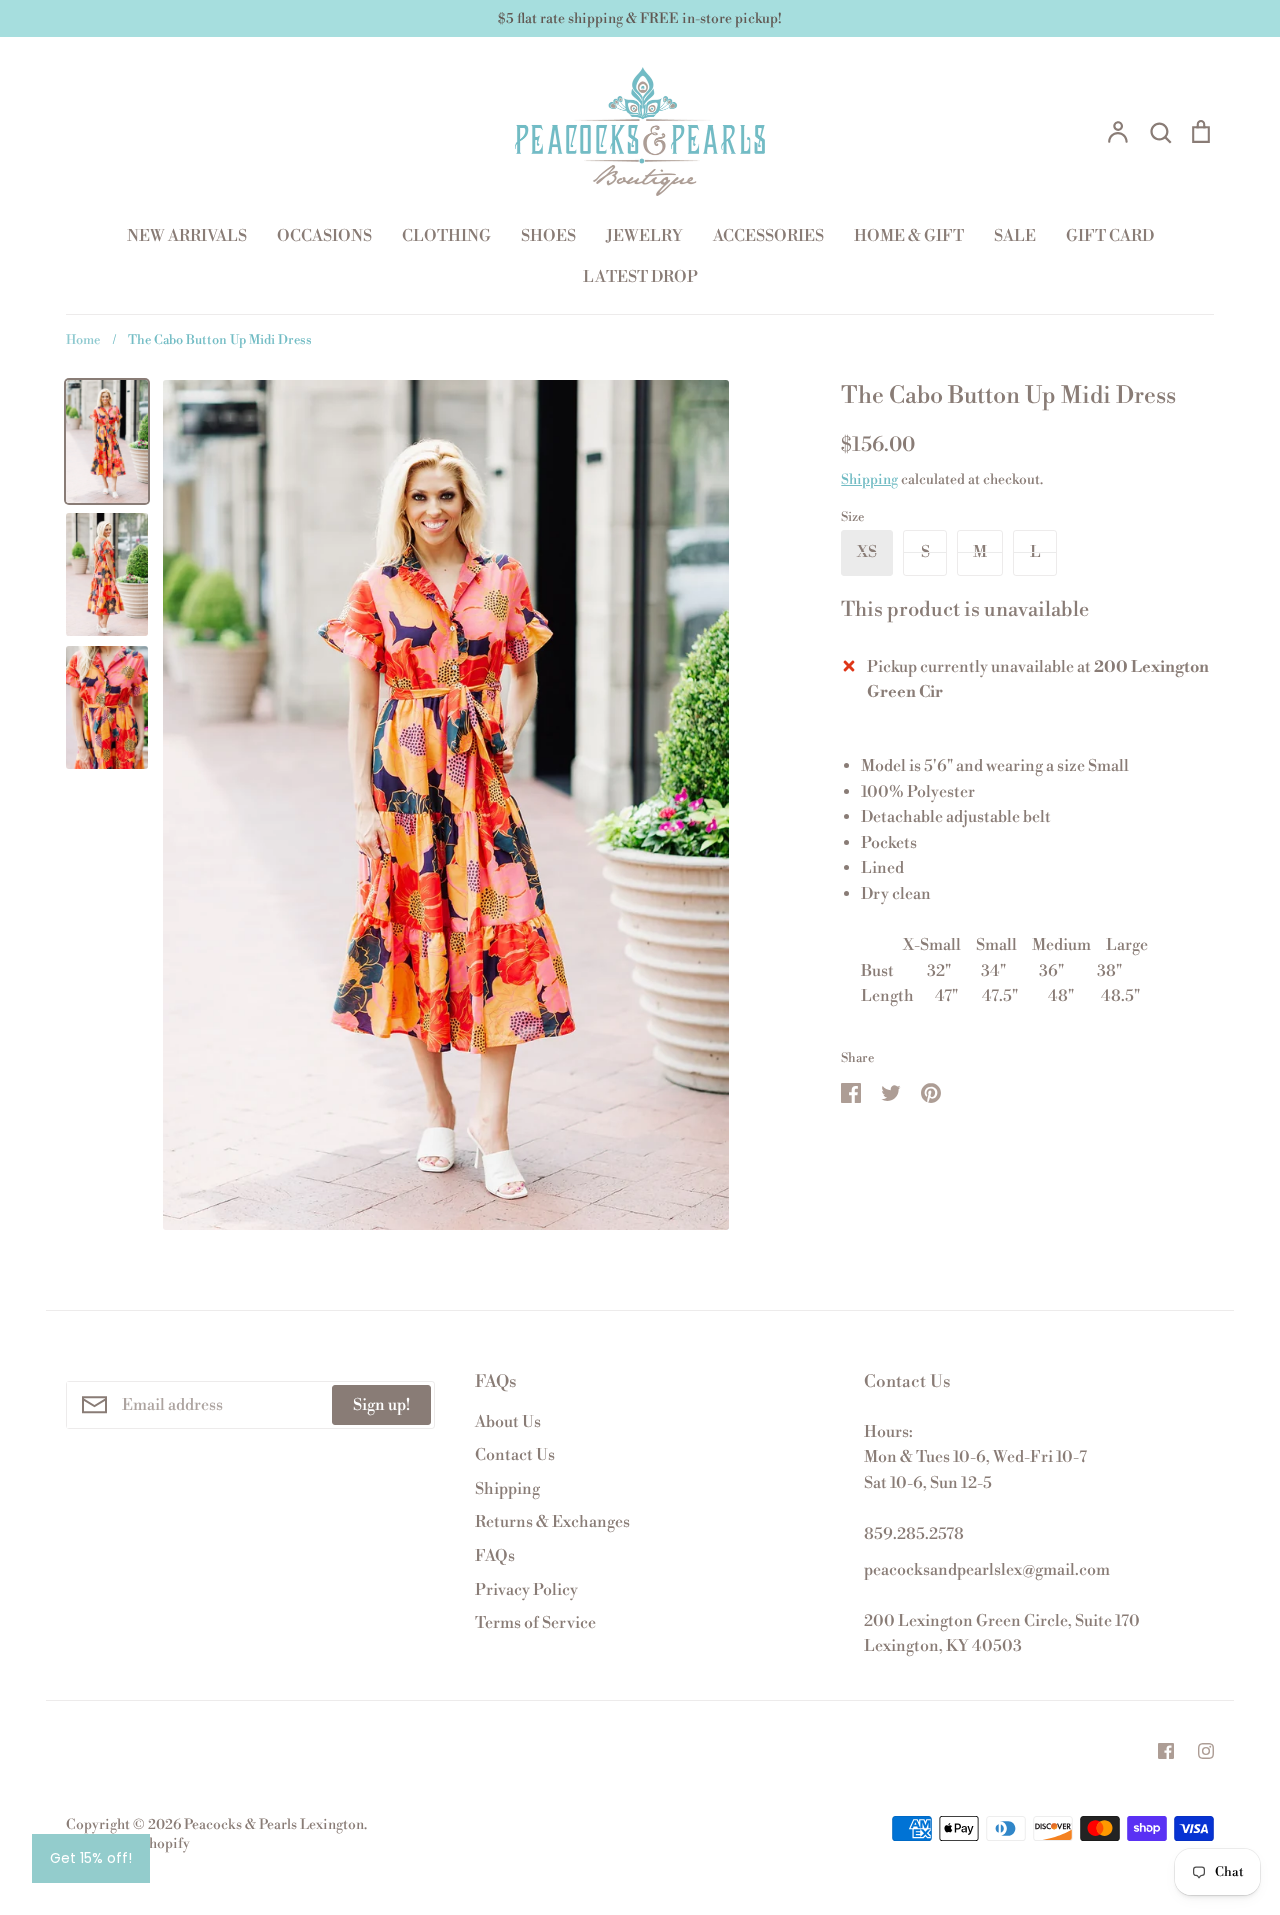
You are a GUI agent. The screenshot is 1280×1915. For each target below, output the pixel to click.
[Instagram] (1206, 1751)
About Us (508, 1422)
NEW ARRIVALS (187, 236)
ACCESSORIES (768, 236)
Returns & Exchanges (552, 1522)
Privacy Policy (526, 1590)
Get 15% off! (91, 1858)
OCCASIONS (324, 236)
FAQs (495, 1556)
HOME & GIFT (909, 236)
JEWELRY (644, 236)
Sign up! (381, 1405)
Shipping (869, 480)
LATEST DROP (640, 277)
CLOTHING (446, 236)
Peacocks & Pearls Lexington (274, 1825)
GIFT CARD (1110, 236)
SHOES (548, 236)
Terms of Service (535, 1623)
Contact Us (515, 1455)
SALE (1015, 236)
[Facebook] (1166, 1751)
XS (867, 552)
